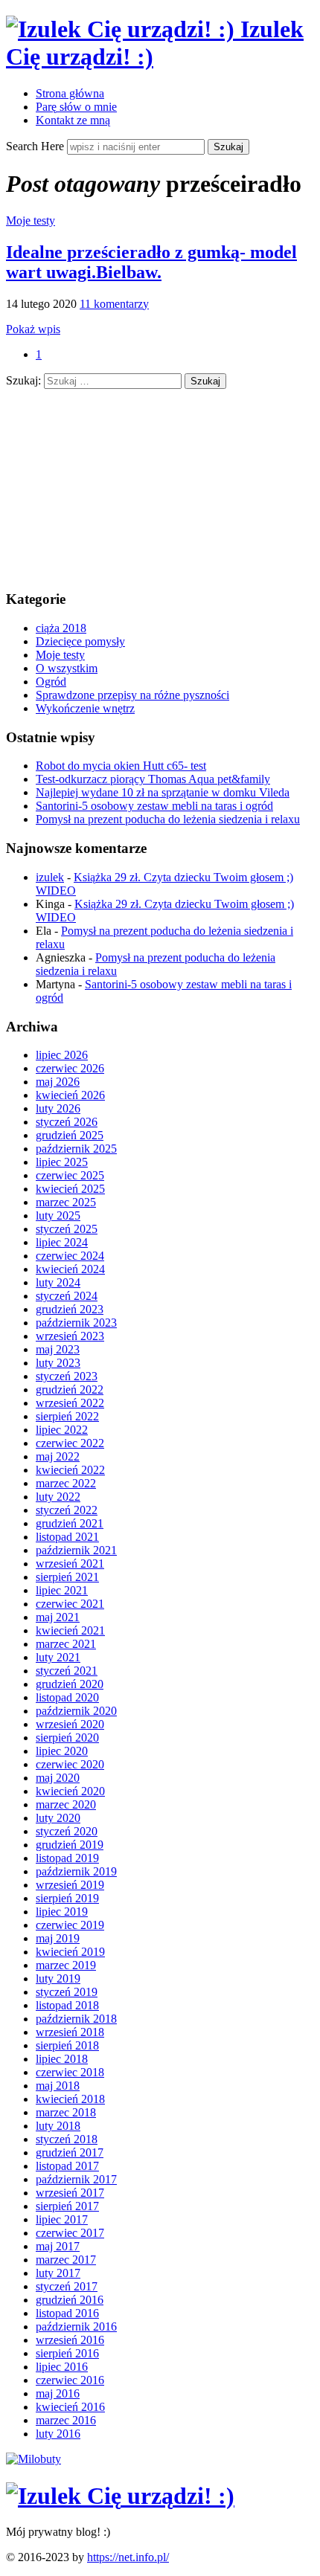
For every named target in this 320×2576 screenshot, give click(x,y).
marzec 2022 (66, 1483)
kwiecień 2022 (70, 1470)
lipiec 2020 (62, 1751)
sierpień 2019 (67, 1898)
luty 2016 (58, 2434)
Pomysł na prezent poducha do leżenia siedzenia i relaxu (168, 819)
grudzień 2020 (70, 1684)
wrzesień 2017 (70, 2193)
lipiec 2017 (62, 2219)
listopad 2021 (67, 1537)
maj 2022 (58, 1456)
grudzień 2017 (70, 2152)
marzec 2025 (66, 1202)
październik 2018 (76, 2019)
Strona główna (70, 93)
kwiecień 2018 (70, 2099)
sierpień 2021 (67, 1577)
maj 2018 (58, 2086)
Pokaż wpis (33, 329)
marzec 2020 (66, 1804)
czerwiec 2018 (70, 2072)
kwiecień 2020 (70, 1791)
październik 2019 (76, 1871)
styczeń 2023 (67, 1376)
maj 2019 (58, 1938)
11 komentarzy (114, 304)
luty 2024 (58, 1282)
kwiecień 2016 (70, 2407)
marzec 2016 (66, 2420)
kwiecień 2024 (70, 1269)
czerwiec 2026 (70, 1068)
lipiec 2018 (62, 2059)
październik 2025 (76, 1149)
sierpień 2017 (67, 2206)
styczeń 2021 (67, 1671)
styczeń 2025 (67, 1229)
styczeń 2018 (67, 2139)
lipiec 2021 (62, 1590)
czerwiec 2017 (70, 2233)
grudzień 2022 (70, 1390)
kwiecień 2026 (70, 1095)
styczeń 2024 (67, 1296)
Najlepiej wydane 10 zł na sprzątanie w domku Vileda (163, 792)
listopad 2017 (67, 2166)
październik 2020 (76, 1711)
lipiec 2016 (62, 2367)
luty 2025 (58, 1215)
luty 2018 (58, 2126)
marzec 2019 (66, 1965)
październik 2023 (76, 1323)
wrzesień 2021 (70, 1564)
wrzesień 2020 (70, 1724)
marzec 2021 (66, 1644)
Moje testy (31, 220)
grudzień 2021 (70, 1523)
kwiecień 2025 (70, 1189)
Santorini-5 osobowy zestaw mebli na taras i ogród (154, 806)
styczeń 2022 (67, 1510)
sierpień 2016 (67, 2353)
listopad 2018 (67, 2005)
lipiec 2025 (62, 1162)
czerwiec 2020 (70, 1764)
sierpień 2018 (67, 2045)
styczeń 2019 (67, 1992)
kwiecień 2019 (70, 1952)
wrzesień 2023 (70, 1336)
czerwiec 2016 (70, 2380)
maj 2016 (58, 2393)
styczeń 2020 (67, 1831)
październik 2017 (76, 2179)
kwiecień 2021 (70, 1630)
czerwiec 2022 (70, 1443)
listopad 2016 (67, 2313)
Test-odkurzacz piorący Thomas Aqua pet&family (153, 779)
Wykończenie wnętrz (85, 708)
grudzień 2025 (70, 1135)
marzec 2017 (66, 2260)
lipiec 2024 (62, 1242)
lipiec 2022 (62, 1430)
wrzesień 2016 (70, 2340)
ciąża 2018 (61, 628)
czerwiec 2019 (70, 1925)
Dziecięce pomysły (80, 641)
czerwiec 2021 (70, 1604)
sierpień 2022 (67, 1416)
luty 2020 (58, 1818)
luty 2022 (58, 1497)
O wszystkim (67, 668)
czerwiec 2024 (70, 1256)
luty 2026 (58, 1108)
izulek (50, 877)
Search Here (36, 146)
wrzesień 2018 (70, 2032)
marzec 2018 (66, 2112)
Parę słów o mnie (76, 107)
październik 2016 (76, 2327)
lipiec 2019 (62, 1912)
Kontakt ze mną (73, 120)
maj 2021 (58, 1617)
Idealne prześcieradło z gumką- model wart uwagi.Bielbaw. (151, 262)
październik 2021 (76, 1550)
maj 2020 (58, 1778)
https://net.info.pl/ (128, 2557)
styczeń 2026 (67, 1122)
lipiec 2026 (62, 1055)
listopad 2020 (67, 1697)
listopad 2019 (67, 1858)
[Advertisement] (118, 482)
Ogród (51, 682)
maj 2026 (58, 1082)
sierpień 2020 (67, 1738)
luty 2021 (58, 1657)
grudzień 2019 (70, 1845)
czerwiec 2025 (70, 1175)
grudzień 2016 (70, 2300)
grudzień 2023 (70, 1309)
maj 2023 (58, 1349)
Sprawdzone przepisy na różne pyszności (132, 695)
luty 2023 (58, 1363)
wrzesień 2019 (70, 1885)
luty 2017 (58, 2273)
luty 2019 (58, 1978)
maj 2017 (58, 2246)
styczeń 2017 (67, 2286)
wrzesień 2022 (70, 1403)
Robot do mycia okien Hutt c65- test (121, 766)
